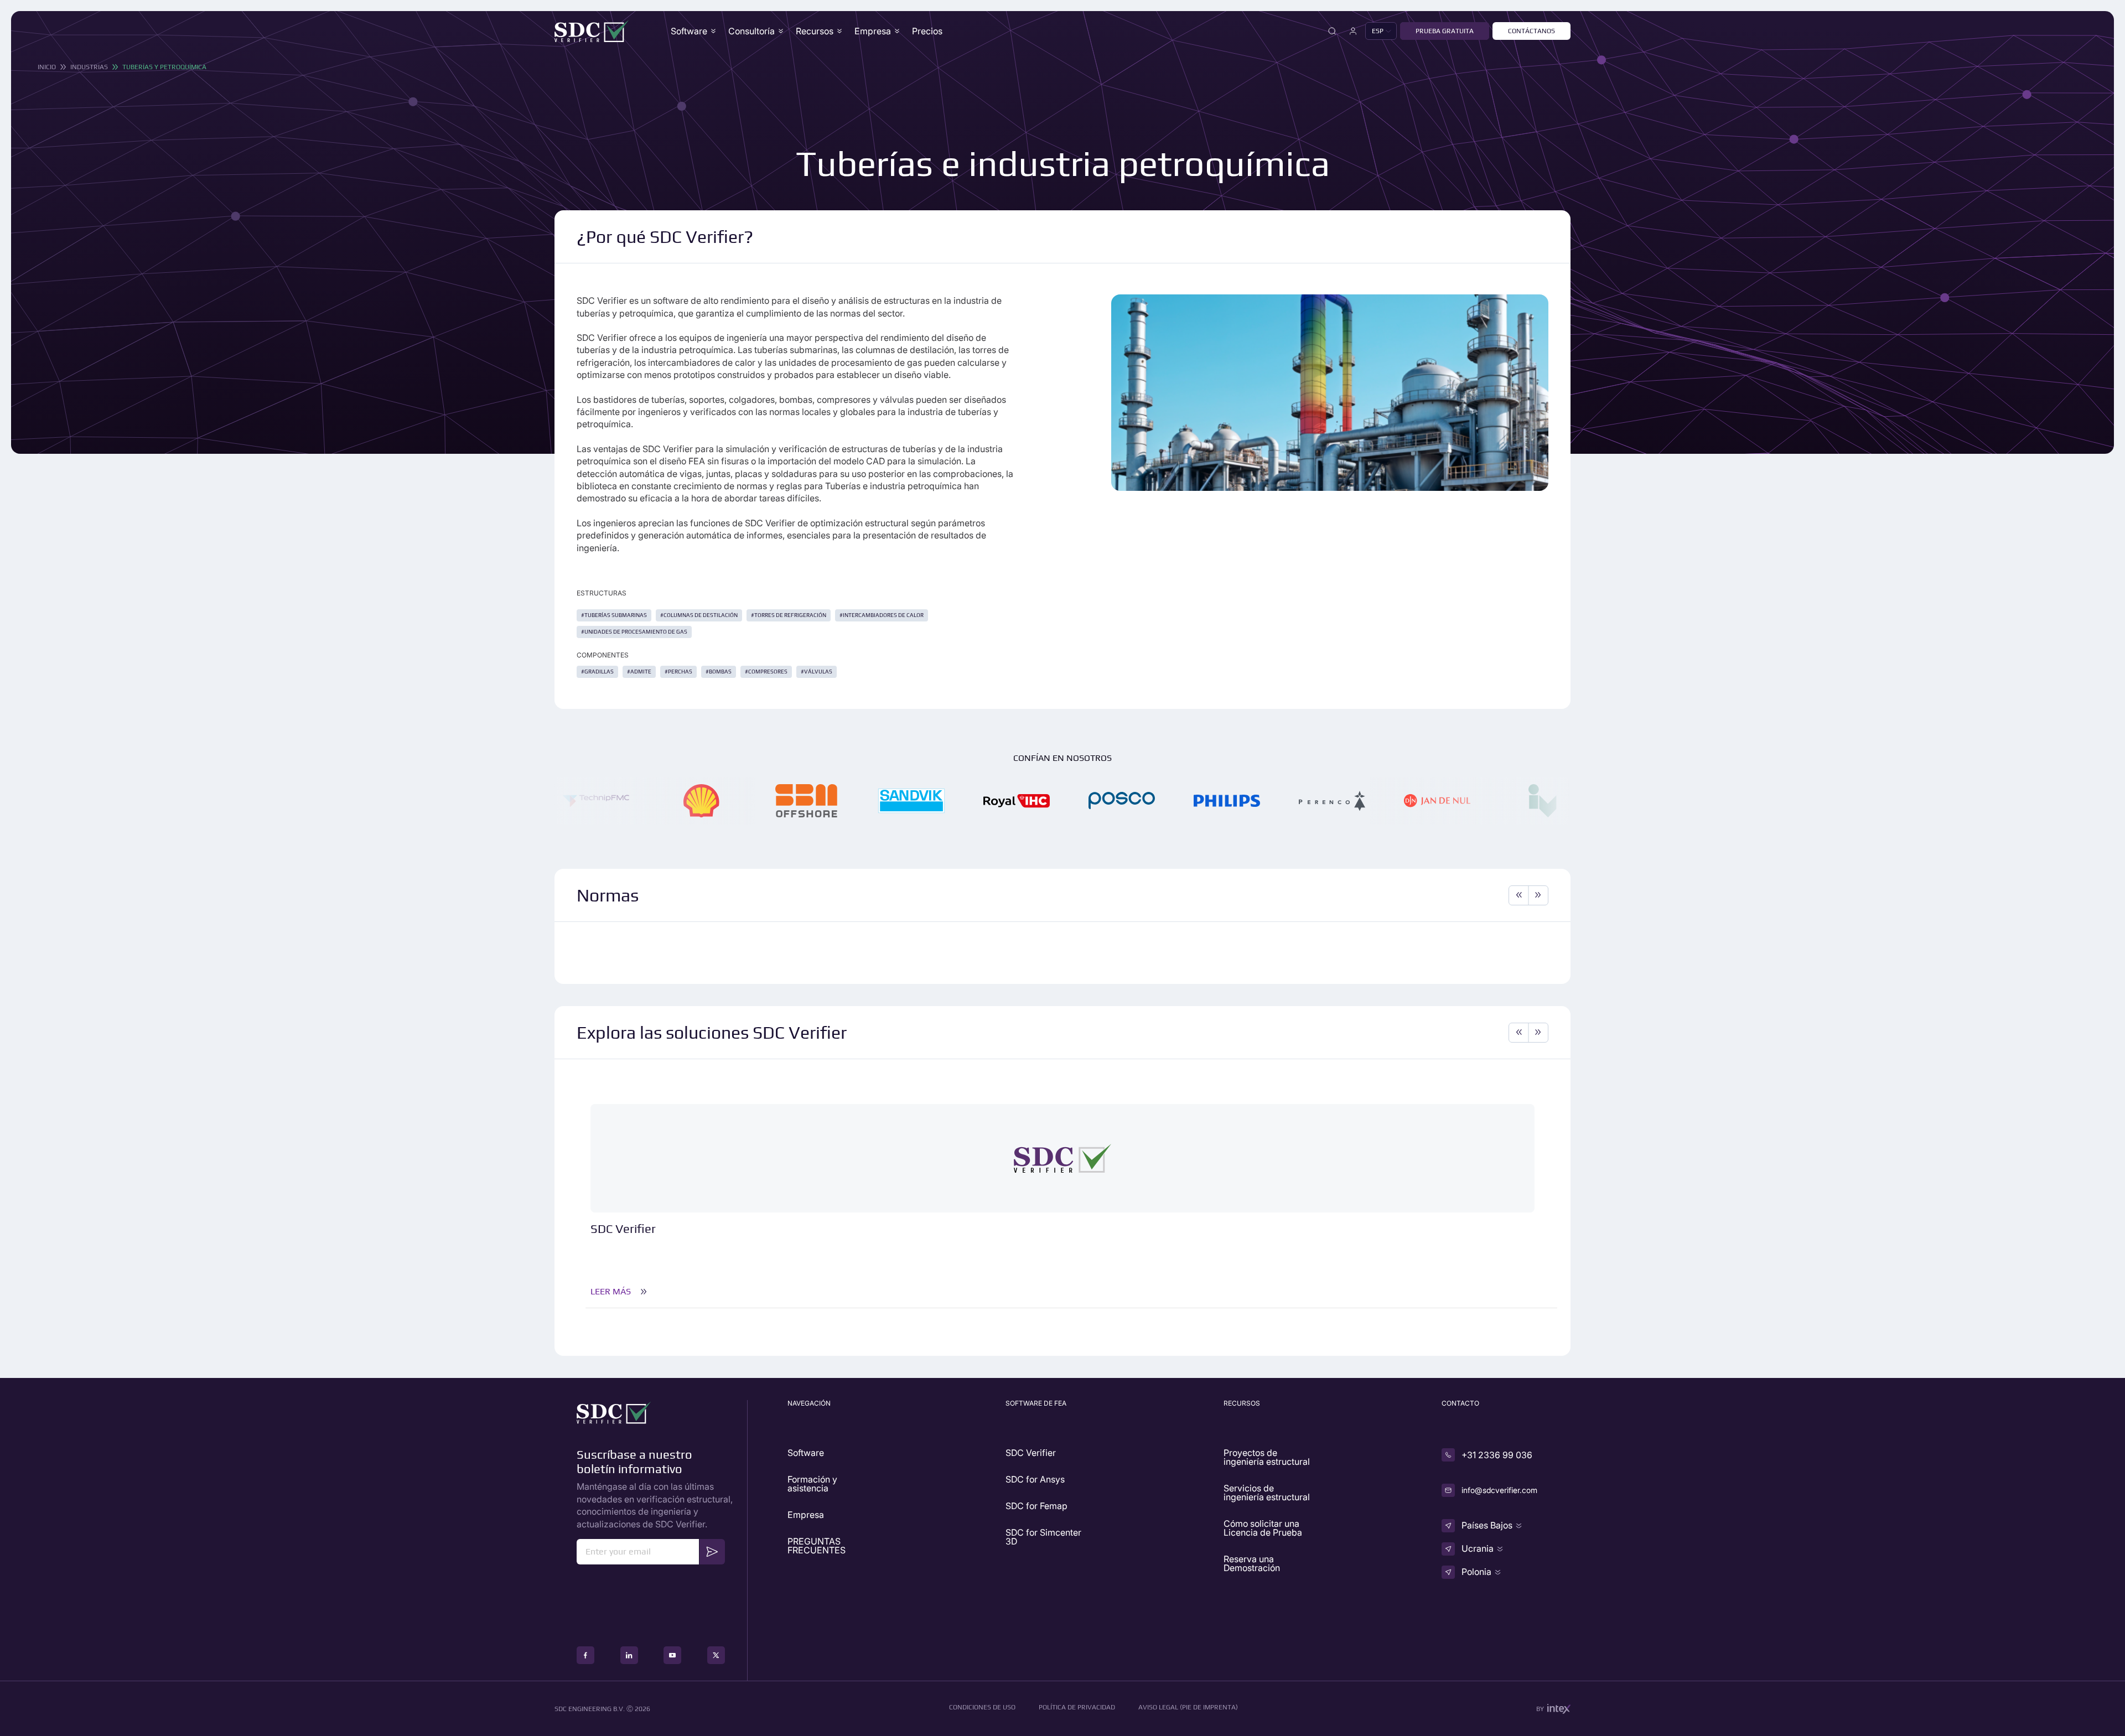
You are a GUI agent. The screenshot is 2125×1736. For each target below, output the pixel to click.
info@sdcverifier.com (1499, 1490)
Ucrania (1478, 1548)
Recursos (815, 31)
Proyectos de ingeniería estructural (1267, 1457)
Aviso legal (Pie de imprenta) (1188, 1707)
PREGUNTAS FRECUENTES (817, 1546)
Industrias (89, 67)
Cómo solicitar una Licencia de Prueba (1263, 1528)
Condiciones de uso (982, 1707)
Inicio (47, 67)
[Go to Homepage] (592, 31)
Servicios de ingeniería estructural (1267, 1493)
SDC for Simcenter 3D (1043, 1537)
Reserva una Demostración (1252, 1563)
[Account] (1353, 31)
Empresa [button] (873, 31)
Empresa (806, 1515)
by (1540, 1709)
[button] (1381, 31)
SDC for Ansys (1035, 1479)
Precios (927, 31)
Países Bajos (1487, 1525)
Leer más (611, 1292)
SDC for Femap (1036, 1506)
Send (712, 1551)
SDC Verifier (1031, 1453)
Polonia (1476, 1572)
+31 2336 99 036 (1497, 1455)
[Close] (1332, 31)
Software (689, 31)
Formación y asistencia (812, 1484)
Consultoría (751, 31)
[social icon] (585, 1655)
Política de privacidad (1077, 1707)
